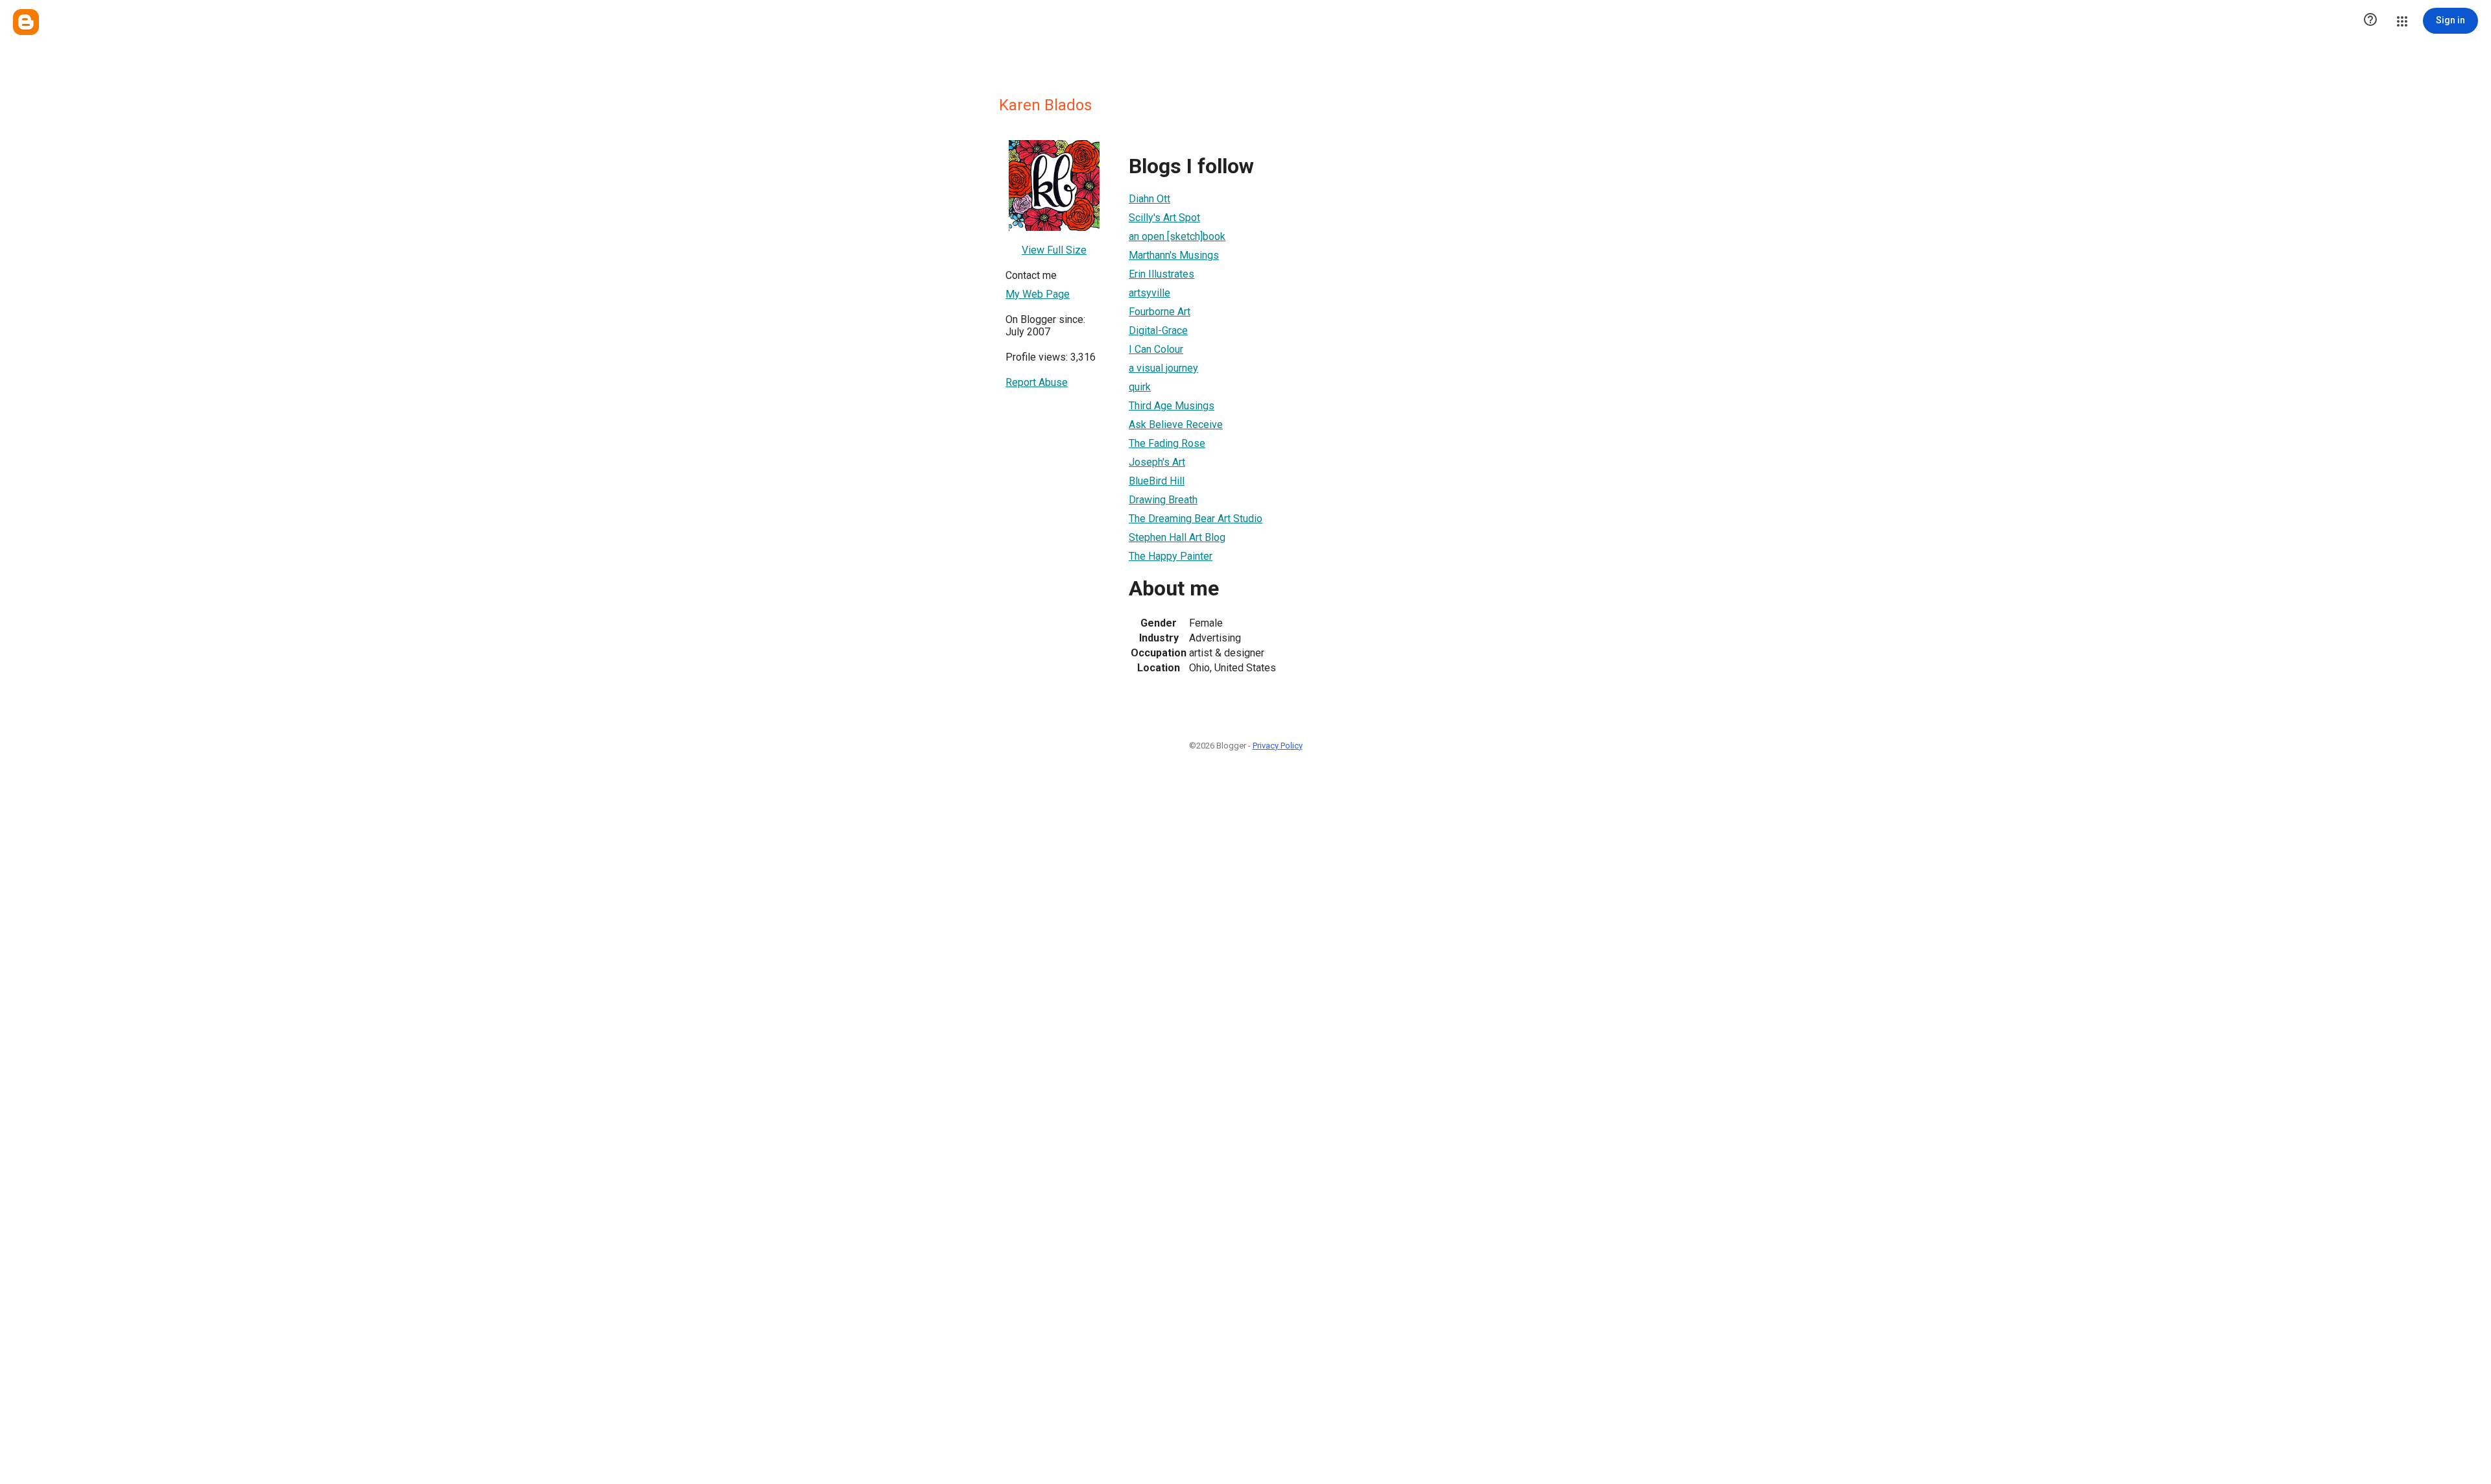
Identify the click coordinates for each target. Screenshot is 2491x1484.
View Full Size (1054, 250)
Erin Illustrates (1161, 274)
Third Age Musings (1172, 406)
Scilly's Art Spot (1164, 218)
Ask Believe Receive (1176, 425)
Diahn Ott (1149, 199)
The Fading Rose (1167, 443)
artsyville (1149, 293)
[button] (2370, 21)
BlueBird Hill (1157, 481)
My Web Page (1038, 294)
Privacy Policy (1278, 746)
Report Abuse (1037, 382)
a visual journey (1163, 368)
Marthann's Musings (1174, 255)
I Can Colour (1156, 349)
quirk (1140, 387)
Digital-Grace (1158, 330)
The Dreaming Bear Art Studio (1196, 519)
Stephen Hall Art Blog (1177, 537)
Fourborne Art (1160, 312)
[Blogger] (26, 22)
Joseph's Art (1157, 462)
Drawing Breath (1163, 500)
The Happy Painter (1171, 556)
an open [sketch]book (1177, 236)
